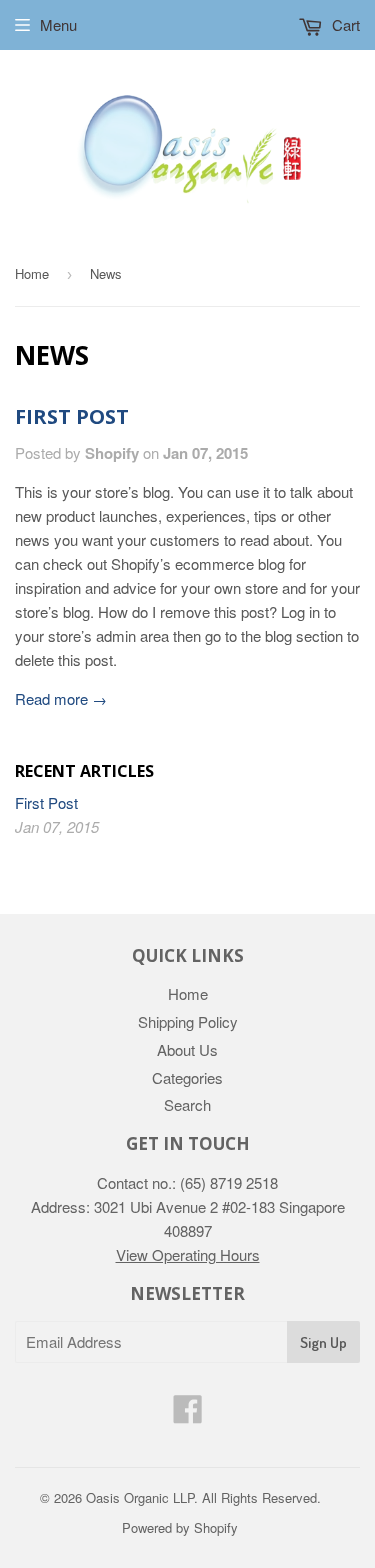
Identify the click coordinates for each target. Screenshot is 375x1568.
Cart (344, 24)
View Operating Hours (188, 1254)
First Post (72, 416)
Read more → (61, 698)
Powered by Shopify (180, 1527)
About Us (187, 1049)
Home (32, 273)
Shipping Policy (188, 1021)
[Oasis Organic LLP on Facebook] (188, 1414)
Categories (187, 1077)
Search (187, 1104)
